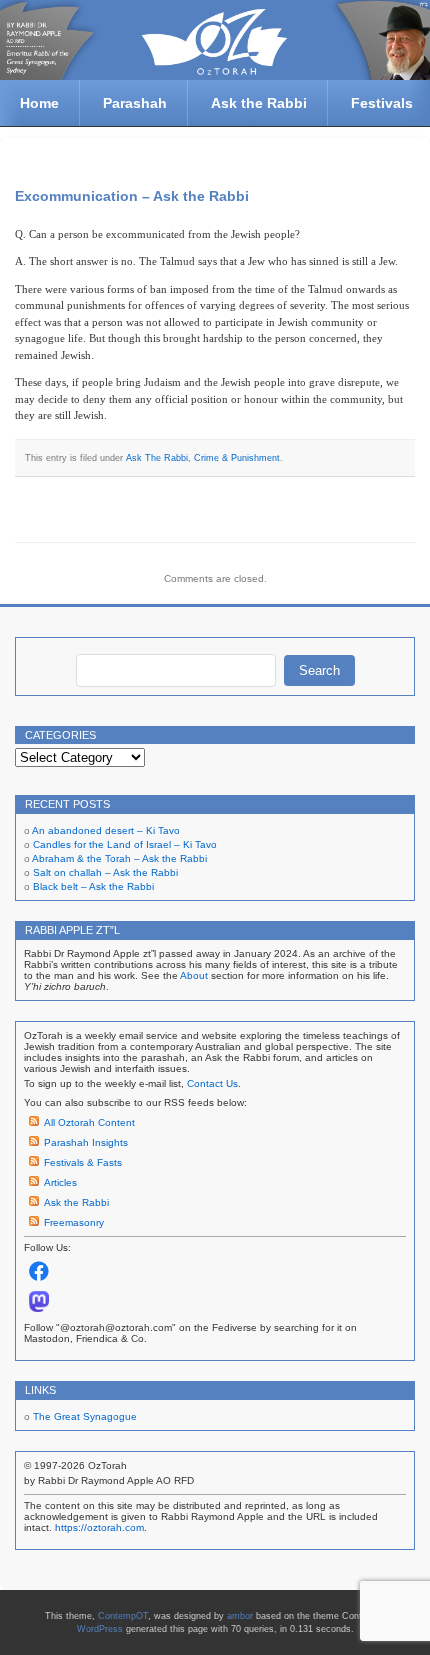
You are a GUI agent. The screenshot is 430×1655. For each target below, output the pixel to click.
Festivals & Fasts (83, 1162)
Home (39, 103)
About (194, 975)
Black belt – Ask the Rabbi (93, 886)
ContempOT (123, 1616)
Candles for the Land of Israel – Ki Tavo (125, 844)
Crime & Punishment (237, 458)
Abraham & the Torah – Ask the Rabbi (119, 858)
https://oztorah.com (99, 1527)
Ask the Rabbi (259, 103)
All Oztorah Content (89, 1122)
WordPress (100, 1629)
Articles (60, 1182)
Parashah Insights (86, 1142)
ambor (240, 1616)
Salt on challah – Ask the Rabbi (105, 872)
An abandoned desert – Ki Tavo (106, 830)
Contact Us (212, 1083)
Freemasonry (74, 1222)
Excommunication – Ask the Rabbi (132, 196)
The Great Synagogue (85, 1416)
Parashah (135, 103)
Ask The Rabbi (157, 458)
